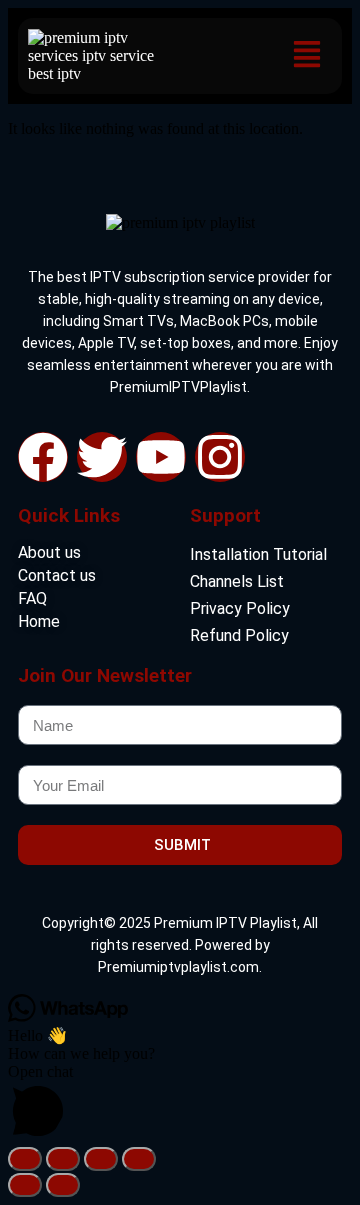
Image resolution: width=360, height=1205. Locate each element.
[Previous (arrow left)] (25, 1185)
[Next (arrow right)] (63, 1185)
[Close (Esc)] (139, 1159)
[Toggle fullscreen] (63, 1159)
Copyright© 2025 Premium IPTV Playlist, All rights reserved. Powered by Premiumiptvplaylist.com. (180, 945)
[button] (306, 56)
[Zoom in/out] (25, 1159)
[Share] (101, 1159)
